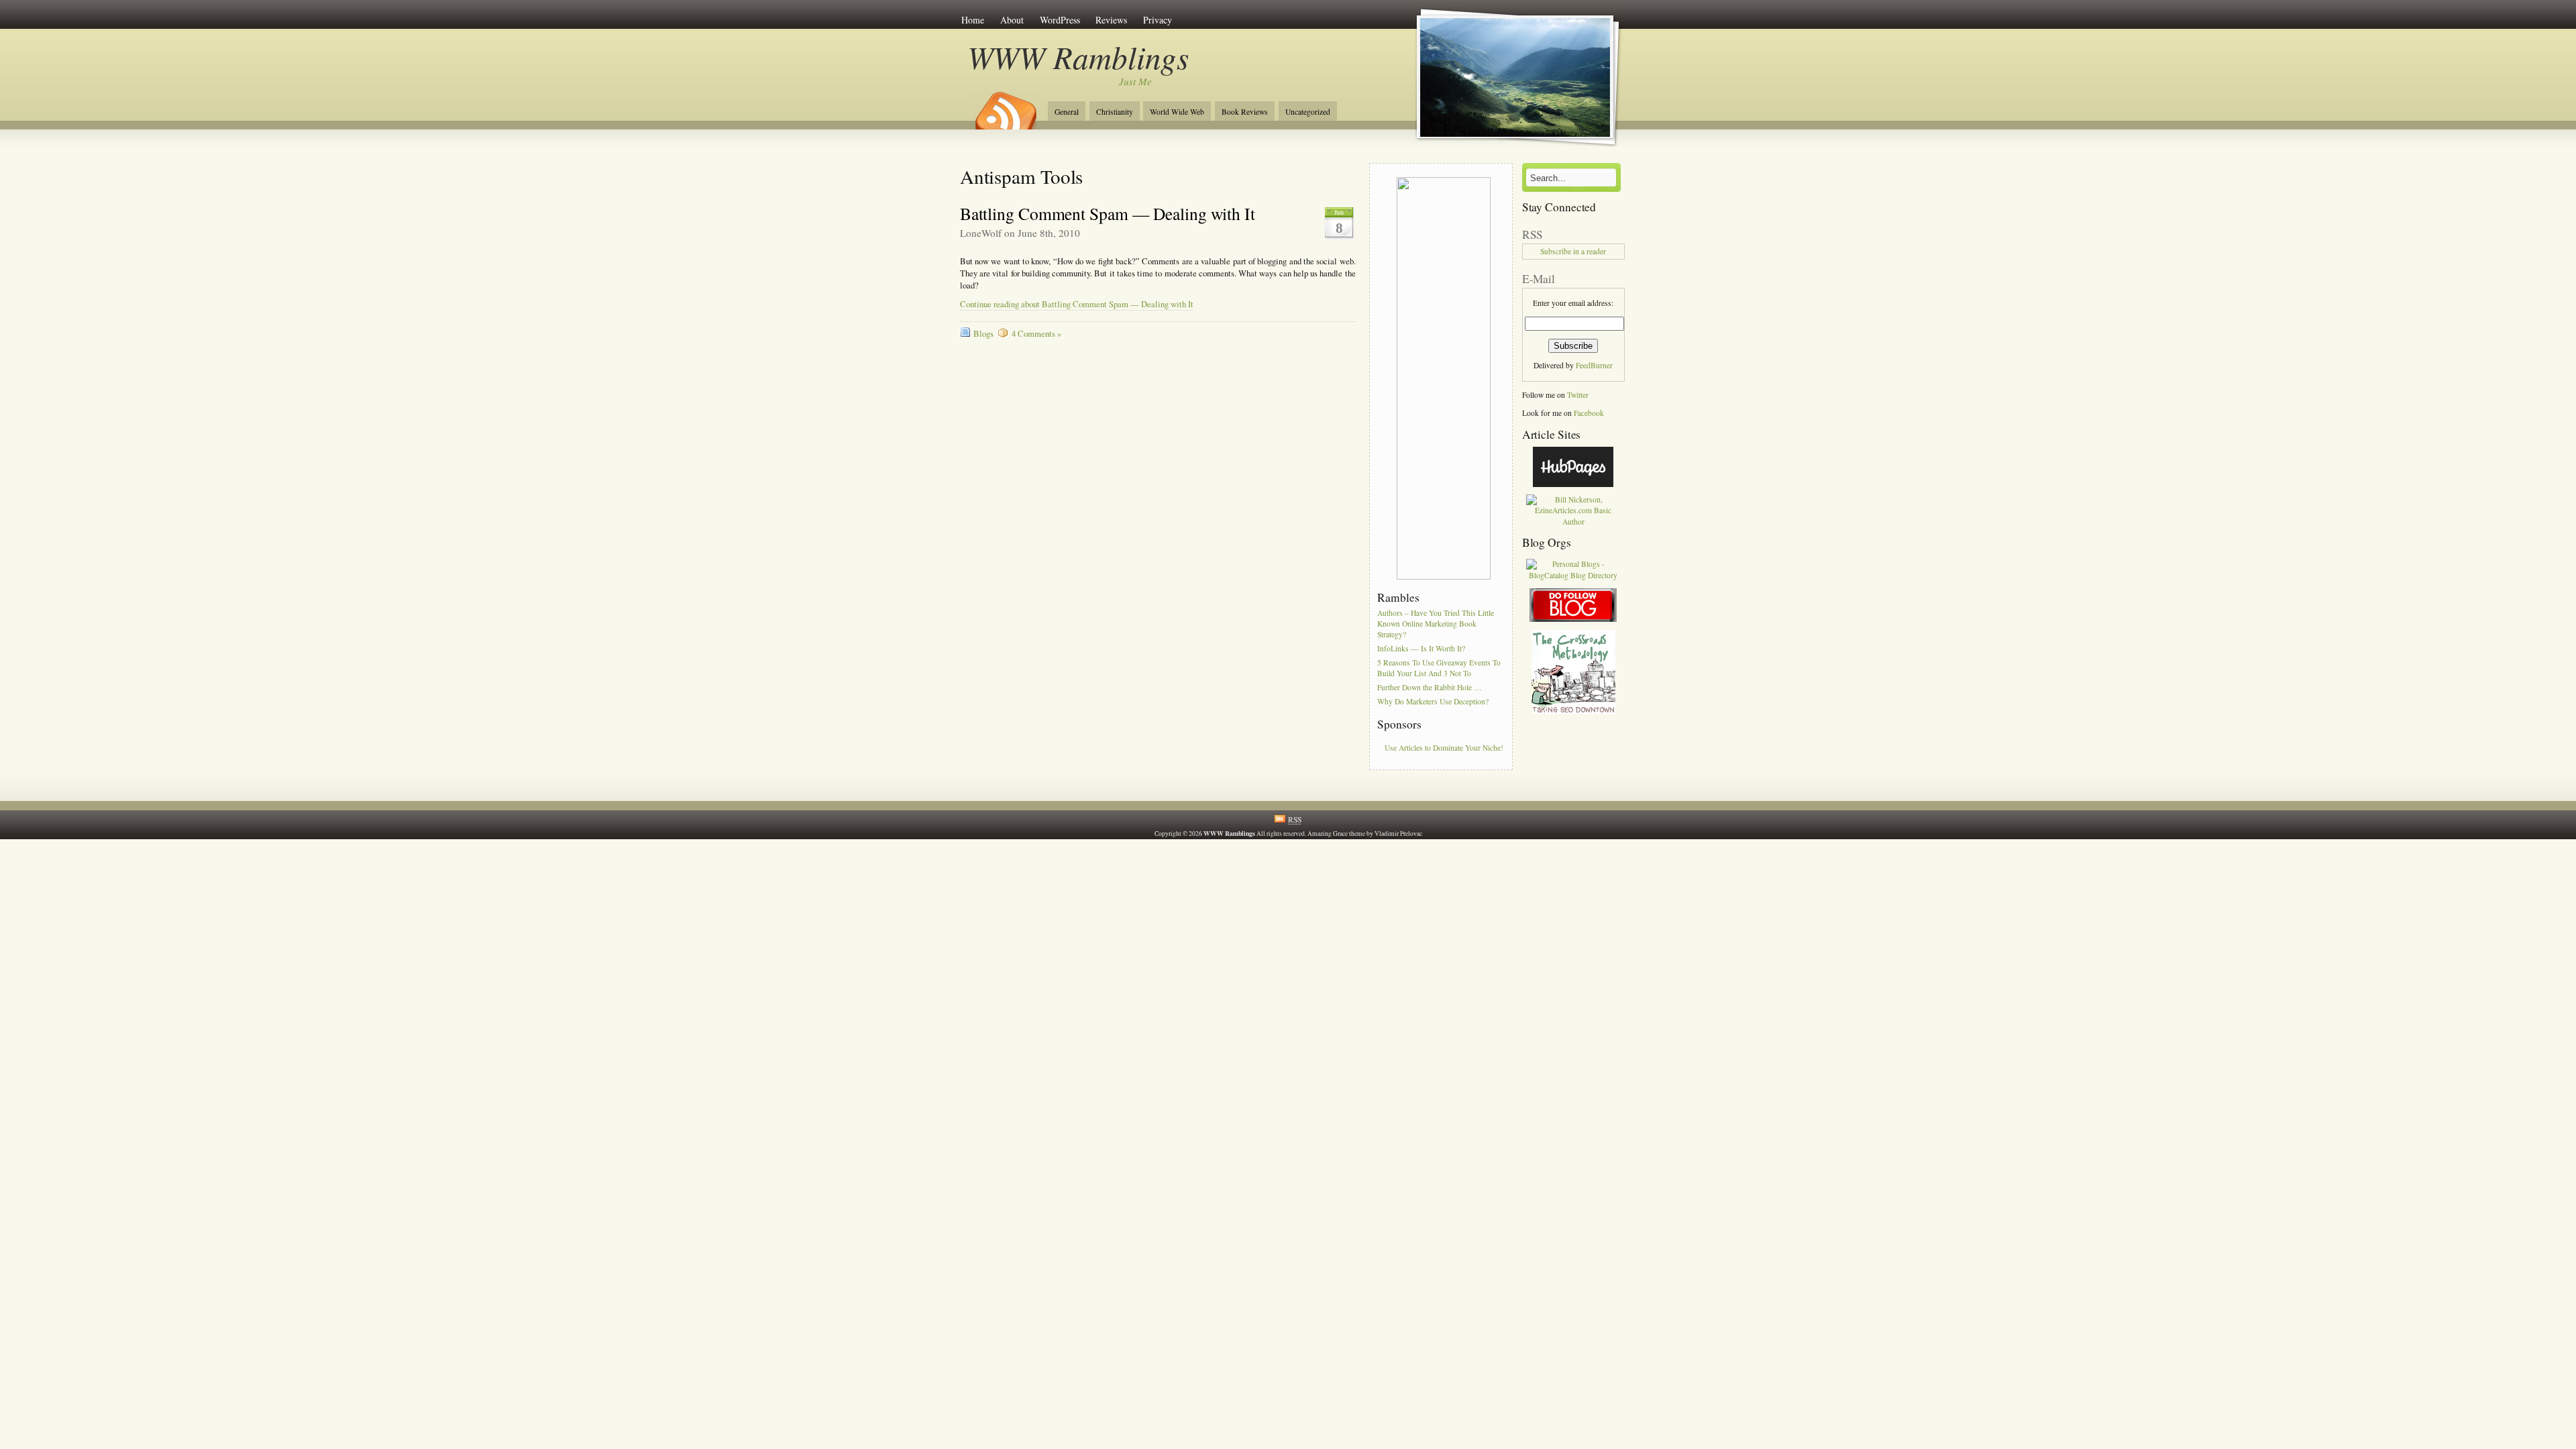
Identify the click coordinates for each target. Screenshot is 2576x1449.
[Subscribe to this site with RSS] (1005, 106)
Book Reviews (1245, 112)
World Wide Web (1177, 112)
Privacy (1158, 20)
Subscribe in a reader (1573, 251)
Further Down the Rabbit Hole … (1430, 687)
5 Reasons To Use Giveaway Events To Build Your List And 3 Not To (1439, 668)
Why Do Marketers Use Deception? (1433, 701)
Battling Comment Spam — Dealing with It (1108, 213)
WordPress (1060, 20)
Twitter (1578, 395)
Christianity (1115, 112)
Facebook (1589, 413)
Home (973, 20)
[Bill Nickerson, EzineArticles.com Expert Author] (1573, 522)
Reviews (1111, 20)
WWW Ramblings (1078, 57)
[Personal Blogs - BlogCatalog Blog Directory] (1573, 575)
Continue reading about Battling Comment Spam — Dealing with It (1077, 304)
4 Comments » (1036, 334)
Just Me (1135, 81)
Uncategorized (1308, 112)
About (1012, 20)
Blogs (983, 334)
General (1067, 112)
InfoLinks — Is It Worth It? (1421, 648)
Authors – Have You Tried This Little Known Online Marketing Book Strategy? (1436, 624)
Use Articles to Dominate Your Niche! (1444, 748)
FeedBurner (1594, 365)
